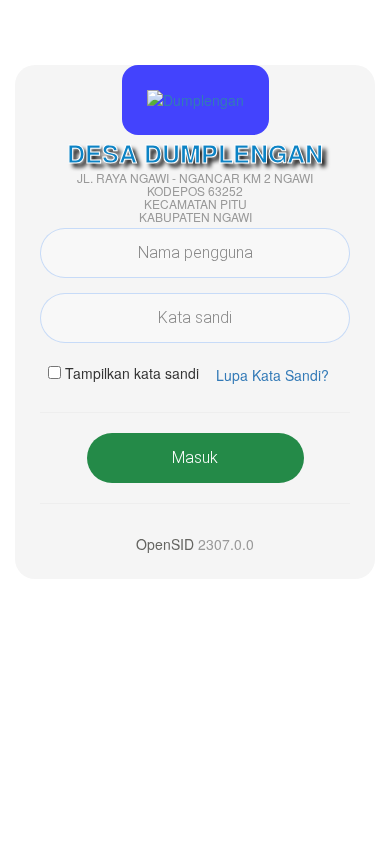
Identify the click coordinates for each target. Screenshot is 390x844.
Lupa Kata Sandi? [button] (272, 375)
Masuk (195, 457)
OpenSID (165, 544)
